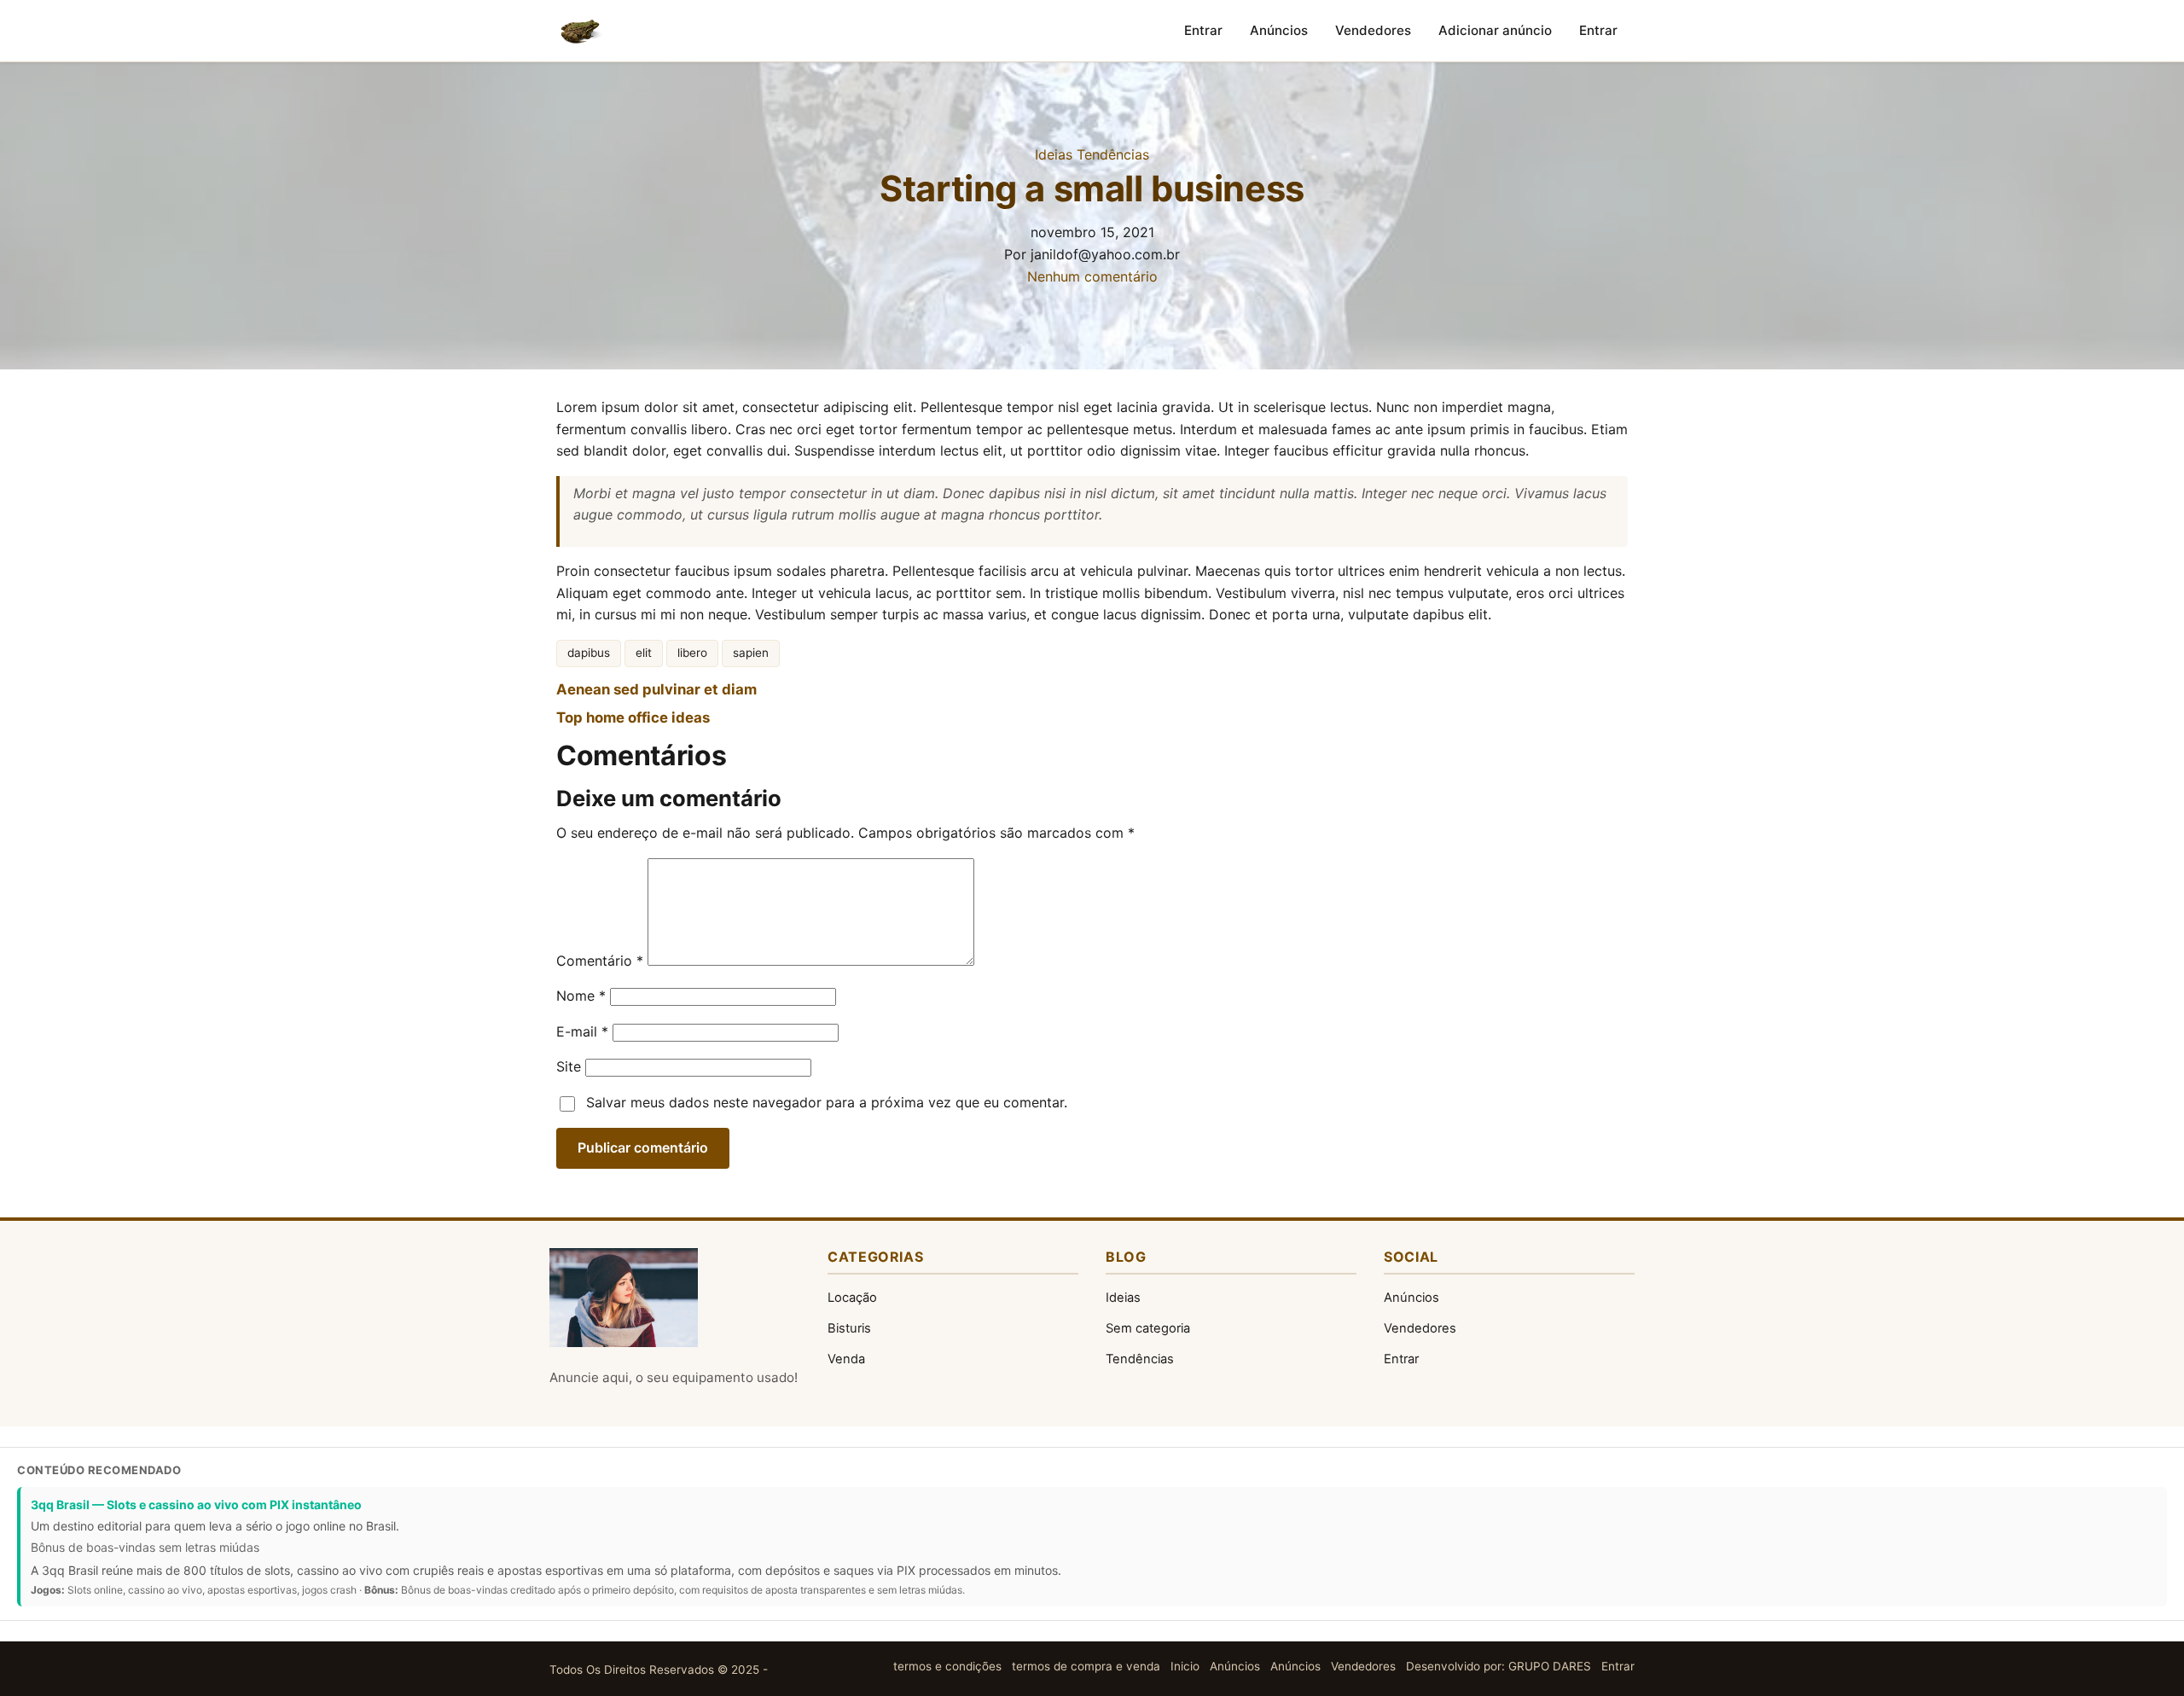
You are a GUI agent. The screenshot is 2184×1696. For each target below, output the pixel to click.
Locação (852, 1298)
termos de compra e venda (1086, 1666)
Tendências (1113, 154)
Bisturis (849, 1328)
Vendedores (1373, 30)
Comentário (600, 961)
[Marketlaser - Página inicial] (582, 31)
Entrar (1203, 30)
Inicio (1185, 1666)
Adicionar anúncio (1495, 30)
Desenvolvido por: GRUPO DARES (1499, 1666)
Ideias (1054, 154)
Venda (846, 1359)
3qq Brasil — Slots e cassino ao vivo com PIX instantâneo (196, 1504)
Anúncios (1279, 30)
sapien (751, 653)
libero (692, 653)
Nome (581, 996)
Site (569, 1066)
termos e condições (947, 1666)
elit (644, 653)
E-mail (582, 1031)
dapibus (589, 653)
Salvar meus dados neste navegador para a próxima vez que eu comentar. (827, 1102)
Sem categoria (1148, 1328)
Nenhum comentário (1092, 276)
